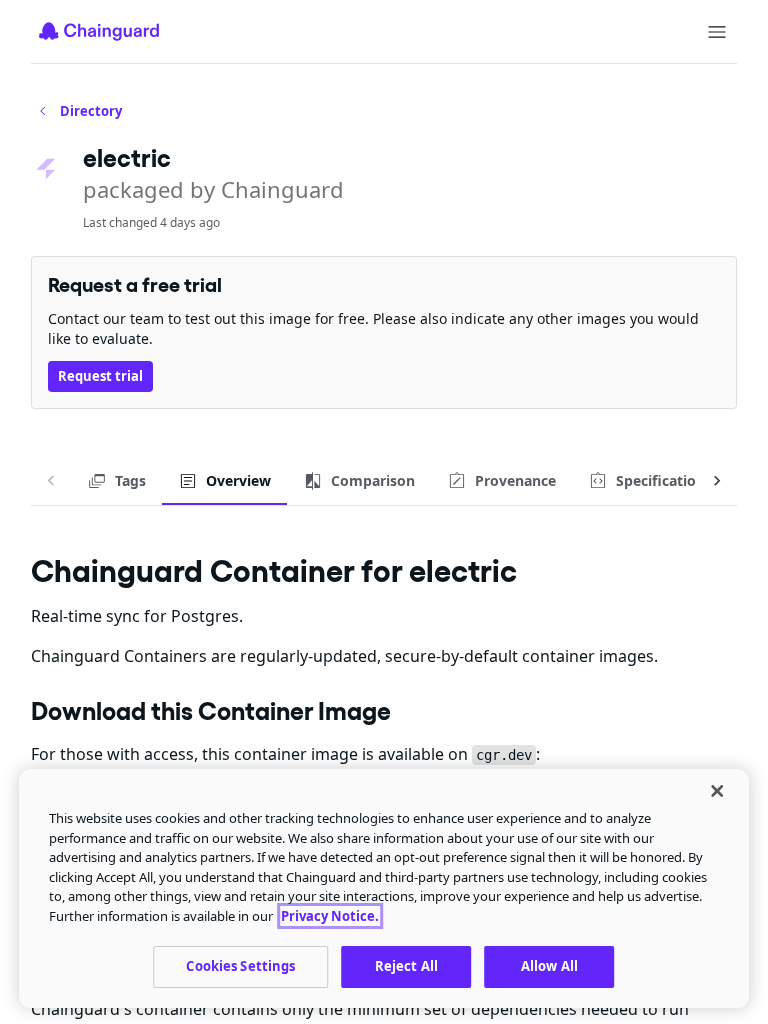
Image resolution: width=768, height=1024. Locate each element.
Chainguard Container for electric (274, 570)
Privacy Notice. (330, 916)
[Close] (717, 791)
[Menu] (717, 32)
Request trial (100, 376)
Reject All (406, 966)
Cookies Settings (240, 966)
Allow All (549, 966)
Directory (91, 111)
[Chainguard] (99, 31)
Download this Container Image (211, 711)
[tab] (116, 481)
